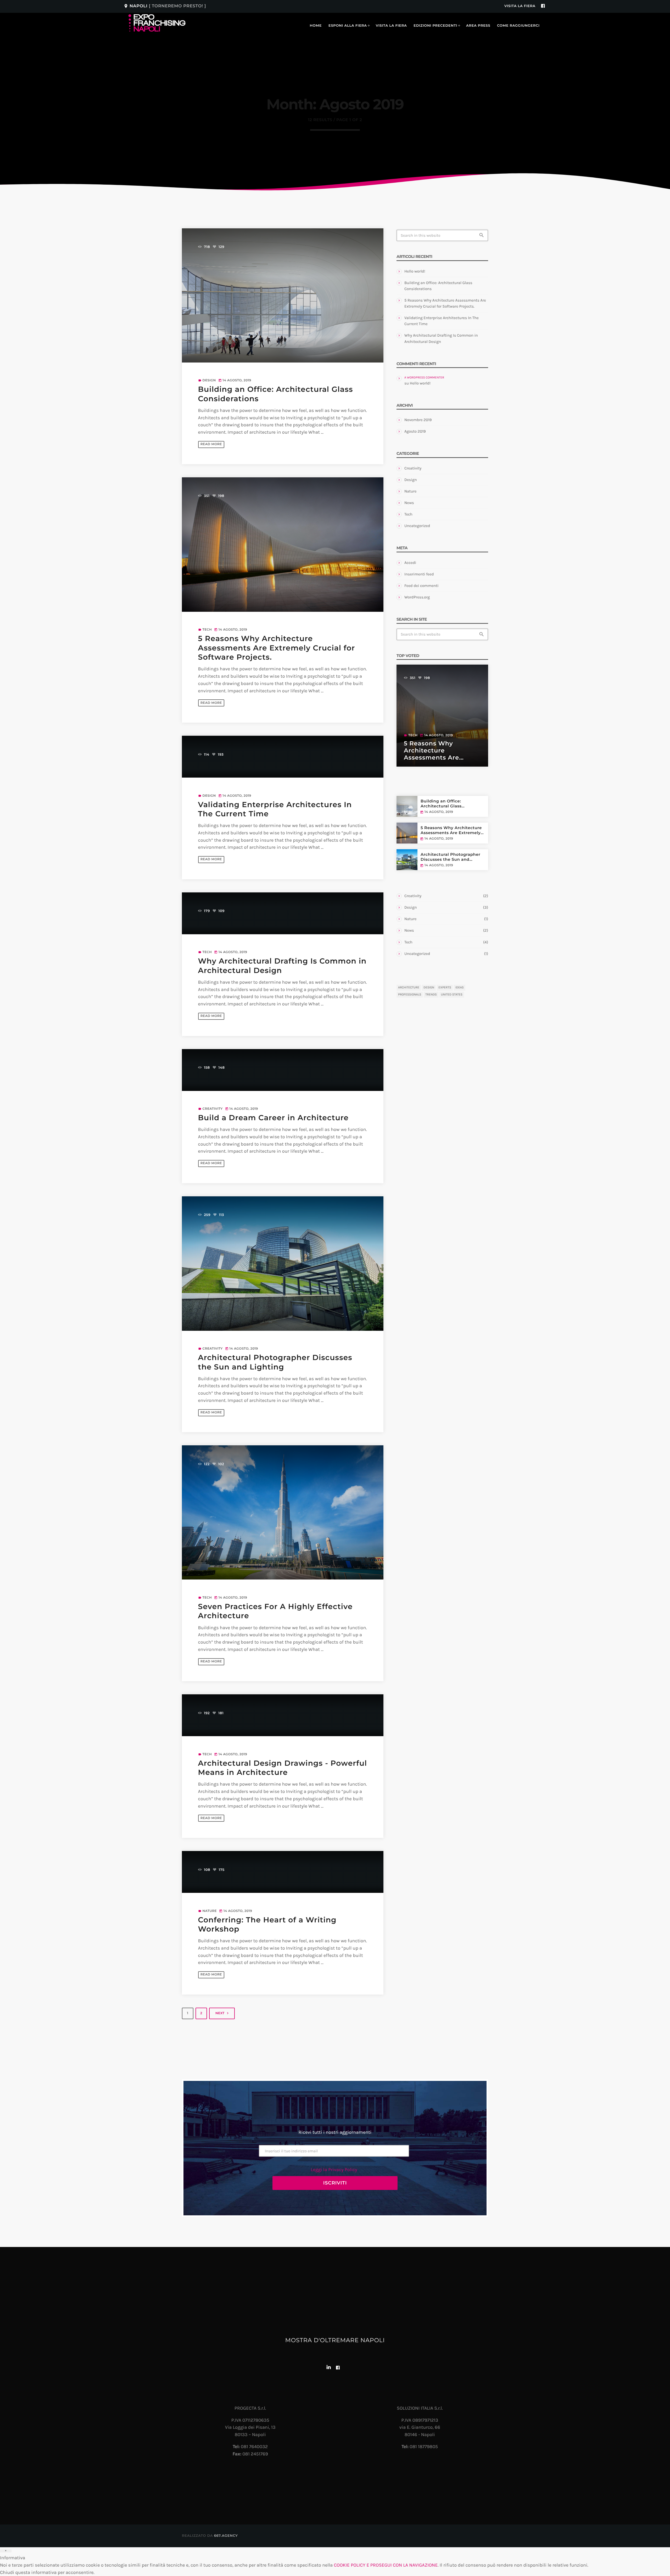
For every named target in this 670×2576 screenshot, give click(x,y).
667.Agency (226, 2536)
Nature (210, 1911)
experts (445, 988)
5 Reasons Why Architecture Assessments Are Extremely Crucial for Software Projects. (277, 648)
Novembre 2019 (418, 420)
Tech (207, 630)
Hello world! (415, 271)
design (429, 988)
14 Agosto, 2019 (439, 812)
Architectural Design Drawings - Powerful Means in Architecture (283, 1768)
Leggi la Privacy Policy (334, 2170)
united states (452, 995)
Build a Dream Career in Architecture (273, 1118)
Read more (211, 444)
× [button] (6, 2551)
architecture (409, 988)
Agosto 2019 (415, 431)
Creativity (213, 1109)
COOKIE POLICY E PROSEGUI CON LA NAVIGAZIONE (386, 2565)
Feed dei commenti (421, 586)
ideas (460, 988)
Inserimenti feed (419, 574)
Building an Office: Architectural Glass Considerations (441, 804)
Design (209, 380)
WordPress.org (417, 597)
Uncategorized (417, 526)
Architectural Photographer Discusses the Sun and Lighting (450, 857)
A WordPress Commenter (424, 378)
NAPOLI (165, 6)
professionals (410, 995)
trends (431, 995)
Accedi (410, 563)
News (409, 503)
